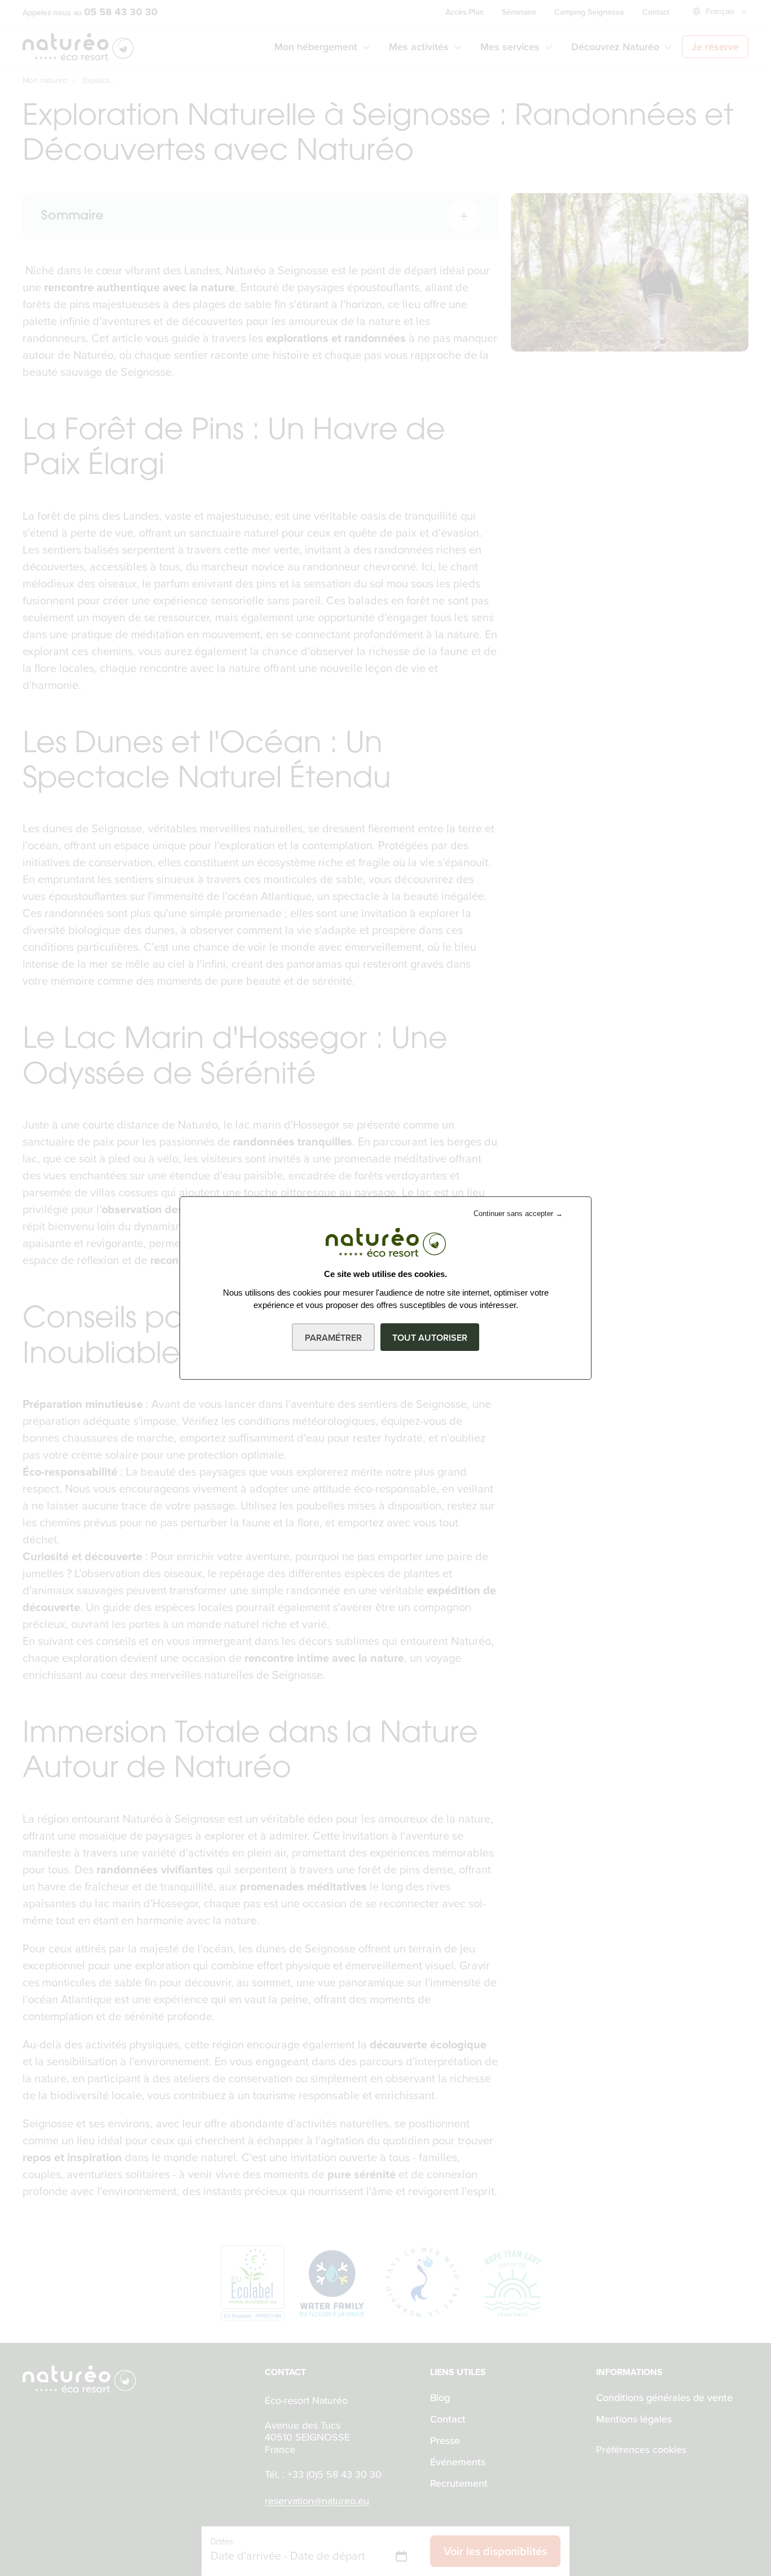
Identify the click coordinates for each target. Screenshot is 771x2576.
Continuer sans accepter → (518, 1214)
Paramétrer (333, 1338)
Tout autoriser (430, 1338)
